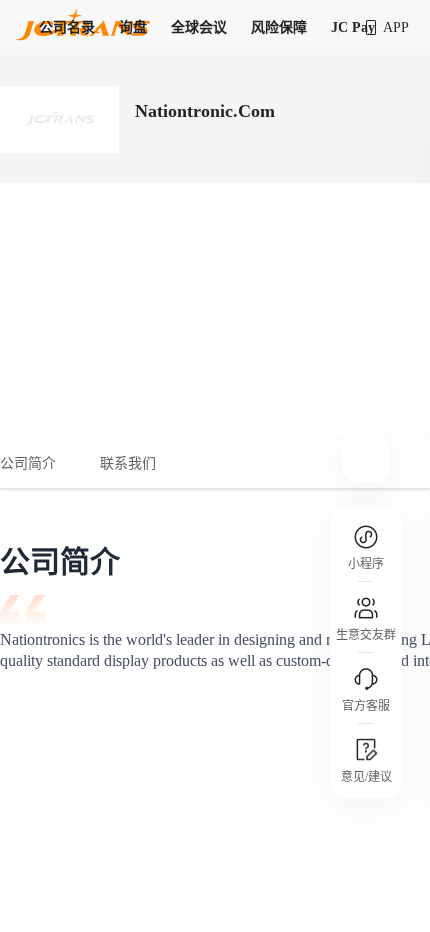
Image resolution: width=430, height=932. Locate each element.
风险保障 (279, 27)
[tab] (39, 464)
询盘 (133, 27)
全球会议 (199, 27)
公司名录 (67, 27)
